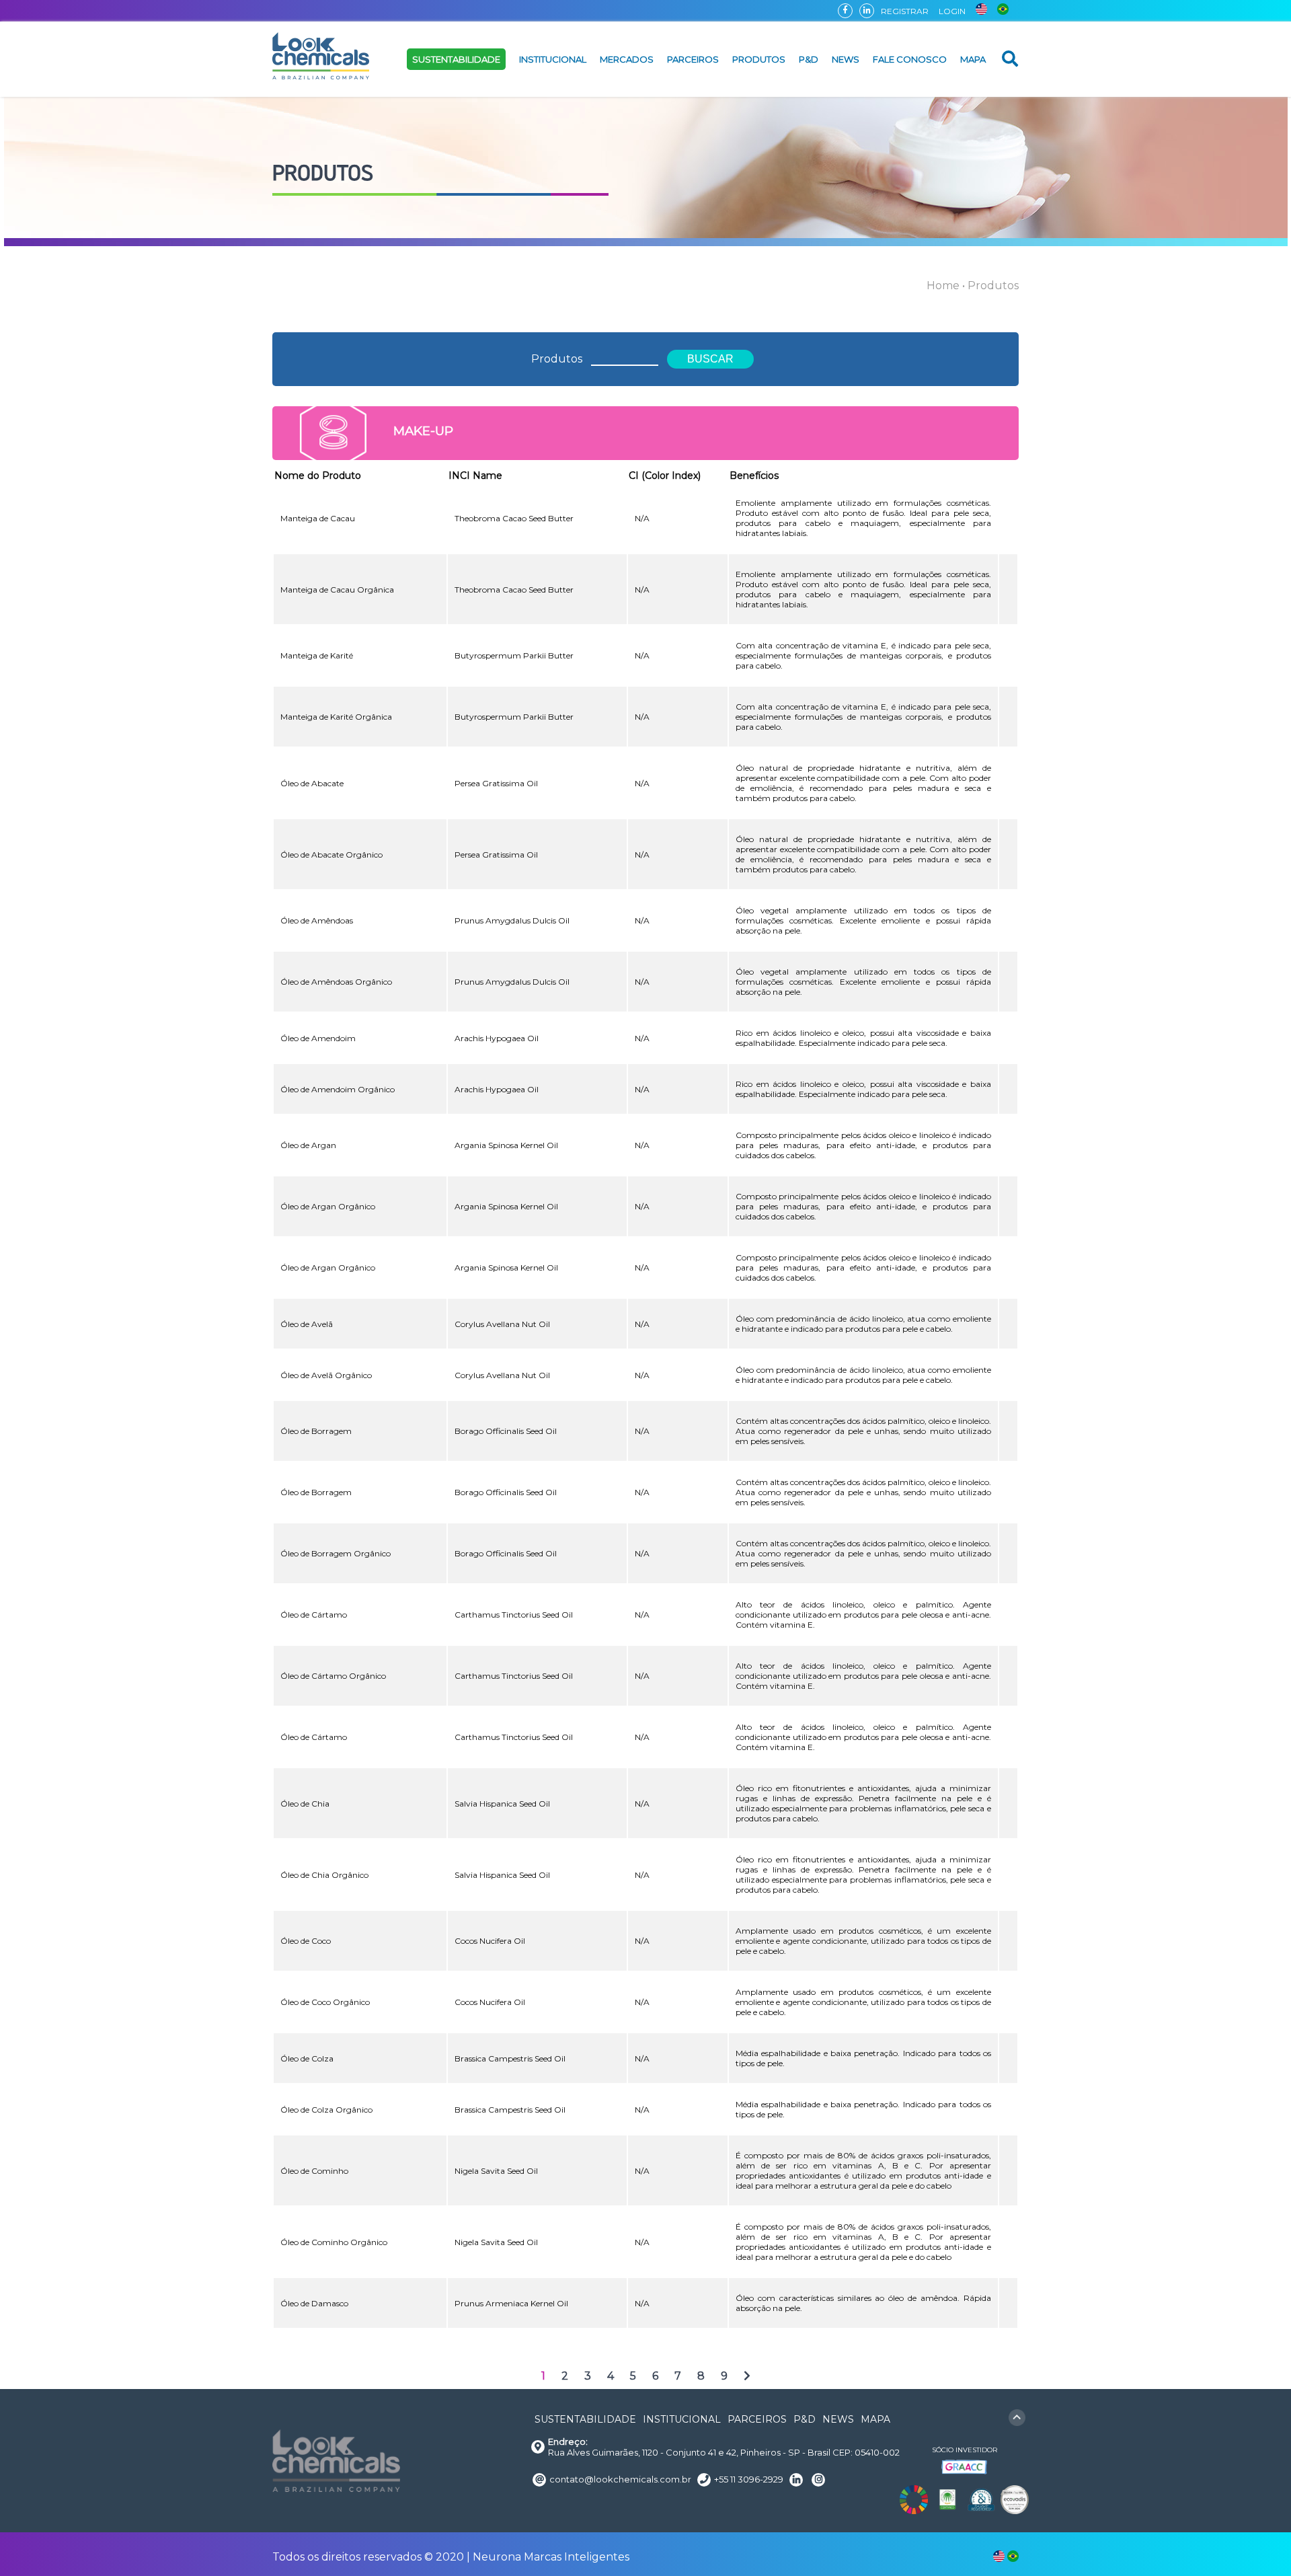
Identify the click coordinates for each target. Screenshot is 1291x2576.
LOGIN (952, 11)
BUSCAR (710, 359)
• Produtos (990, 286)
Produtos (557, 359)
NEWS (846, 59)
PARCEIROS (693, 59)
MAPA (973, 59)
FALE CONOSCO (910, 59)
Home (943, 286)
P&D (809, 59)
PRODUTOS (759, 59)
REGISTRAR (905, 11)
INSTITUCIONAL (553, 59)
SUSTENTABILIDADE (456, 59)
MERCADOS (627, 59)
